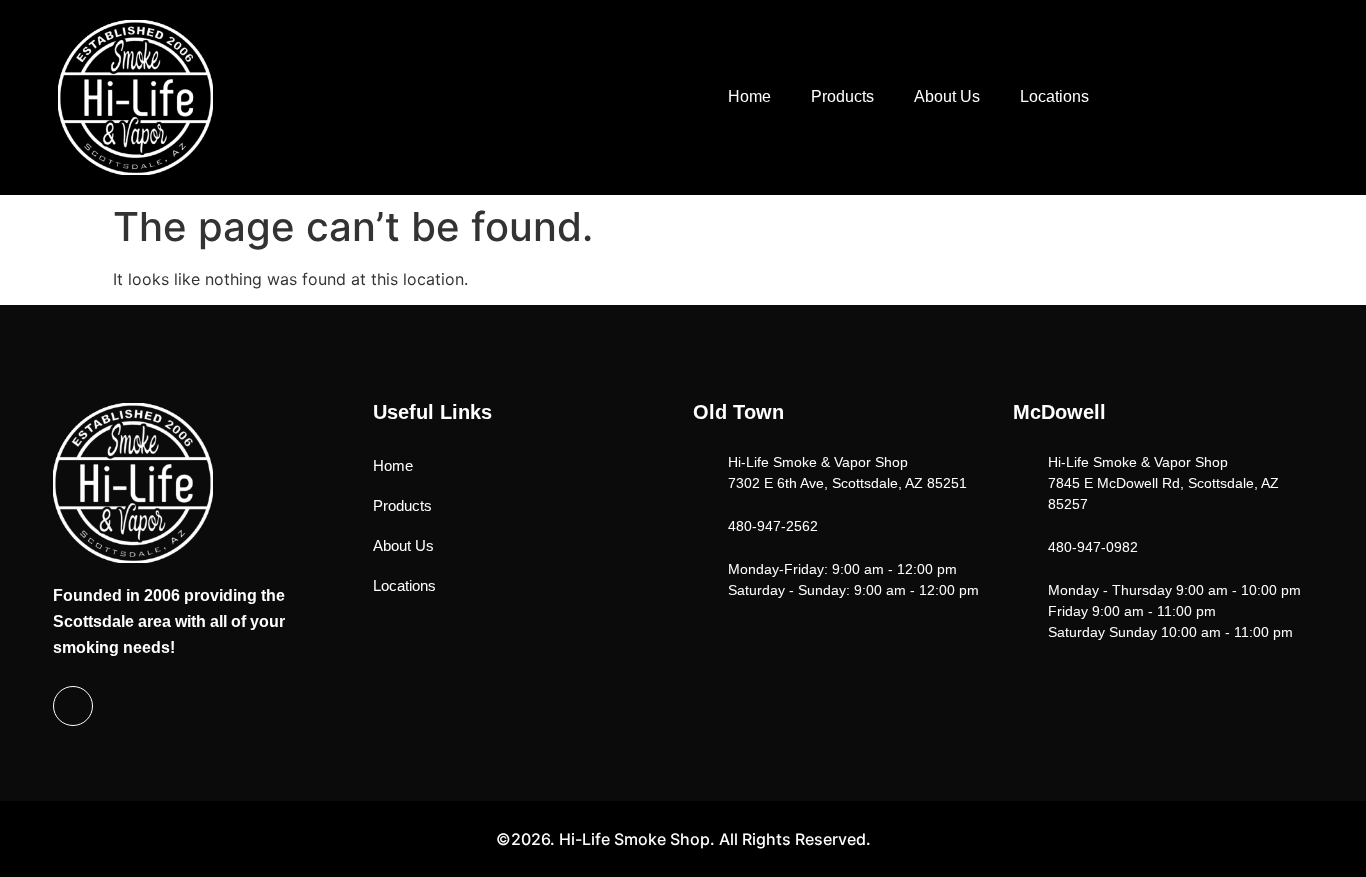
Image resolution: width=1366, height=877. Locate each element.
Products (842, 96)
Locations (1054, 96)
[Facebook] (73, 706)
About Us (947, 96)
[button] (1219, 94)
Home (749, 96)
